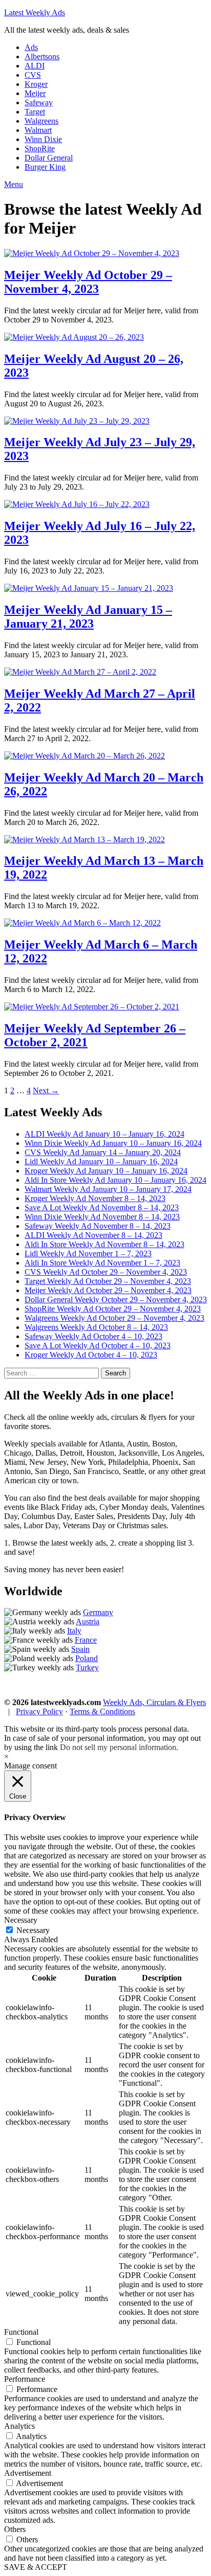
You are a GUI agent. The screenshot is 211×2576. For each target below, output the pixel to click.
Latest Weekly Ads (35, 13)
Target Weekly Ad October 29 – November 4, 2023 (108, 1281)
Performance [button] (25, 2379)
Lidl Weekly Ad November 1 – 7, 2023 (88, 1253)
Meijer (35, 93)
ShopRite (40, 148)
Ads (31, 47)
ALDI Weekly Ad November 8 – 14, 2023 (93, 1235)
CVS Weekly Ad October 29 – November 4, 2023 (106, 1272)
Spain (80, 1649)
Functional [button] (21, 2332)
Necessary (33, 1930)
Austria (88, 1621)
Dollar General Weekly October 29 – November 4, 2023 (116, 1299)
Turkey (87, 1667)
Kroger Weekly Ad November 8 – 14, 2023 (95, 1198)
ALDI (35, 66)
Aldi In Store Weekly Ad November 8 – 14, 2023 (104, 1244)
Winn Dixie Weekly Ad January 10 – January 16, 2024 (113, 1143)
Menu (14, 184)
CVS (33, 75)
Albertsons (42, 56)
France (86, 1640)
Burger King (45, 167)
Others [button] (15, 2529)
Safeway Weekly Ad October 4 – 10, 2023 (93, 1336)
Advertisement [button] (28, 2473)
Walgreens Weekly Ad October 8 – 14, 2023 (96, 1327)
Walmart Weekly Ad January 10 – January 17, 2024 (108, 1189)
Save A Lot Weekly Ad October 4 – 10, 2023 (98, 1345)
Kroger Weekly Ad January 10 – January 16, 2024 (106, 1171)
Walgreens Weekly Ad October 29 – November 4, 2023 (114, 1318)
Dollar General (49, 158)
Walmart (38, 130)
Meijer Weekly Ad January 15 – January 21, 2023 (88, 617)
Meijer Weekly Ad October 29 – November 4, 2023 (88, 282)
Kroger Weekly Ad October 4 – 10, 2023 (91, 1355)
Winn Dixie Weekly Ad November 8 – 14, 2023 (102, 1217)
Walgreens (41, 121)
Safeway (39, 102)
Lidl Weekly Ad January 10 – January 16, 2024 (101, 1161)
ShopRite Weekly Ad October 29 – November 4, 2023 (113, 1309)
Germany (98, 1612)
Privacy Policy (39, 1711)
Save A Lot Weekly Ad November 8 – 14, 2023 (102, 1207)
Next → (46, 1090)
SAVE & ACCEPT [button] (36, 2567)
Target (35, 112)
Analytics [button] (19, 2426)
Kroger (36, 84)
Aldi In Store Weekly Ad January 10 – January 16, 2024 (115, 1180)
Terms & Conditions (102, 1711)
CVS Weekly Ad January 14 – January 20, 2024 (103, 1152)
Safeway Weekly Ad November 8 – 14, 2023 (98, 1226)
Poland (87, 1658)
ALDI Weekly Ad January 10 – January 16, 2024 (104, 1134)
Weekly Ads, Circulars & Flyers (154, 1702)
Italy (74, 1631)
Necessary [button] (21, 1920)
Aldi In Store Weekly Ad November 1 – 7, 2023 (102, 1263)
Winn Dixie (43, 139)
